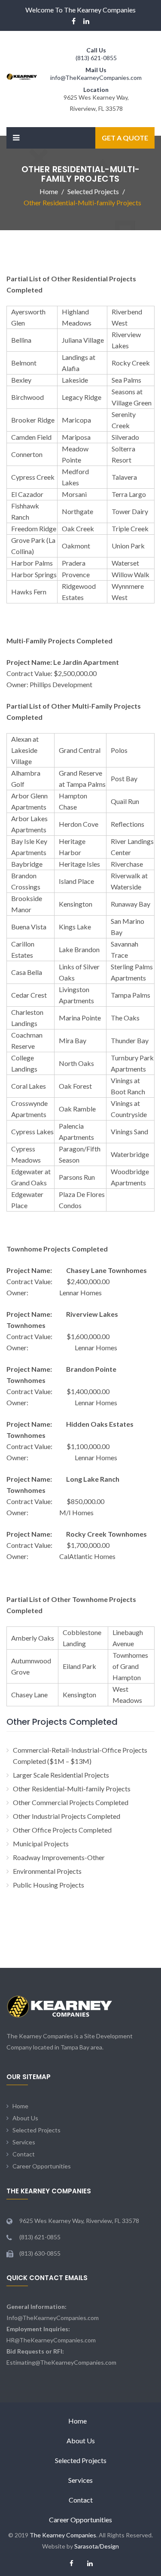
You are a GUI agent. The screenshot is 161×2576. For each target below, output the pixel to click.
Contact (24, 2154)
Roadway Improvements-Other (59, 1857)
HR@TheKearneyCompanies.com (51, 2340)
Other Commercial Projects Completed (71, 1802)
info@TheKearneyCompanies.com (96, 78)
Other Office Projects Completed (62, 1830)
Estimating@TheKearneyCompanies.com (61, 2362)
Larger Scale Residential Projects (61, 1775)
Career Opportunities (42, 2166)
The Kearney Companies (63, 2535)
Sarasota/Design (97, 2546)
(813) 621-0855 (96, 58)
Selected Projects (36, 2130)
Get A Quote (125, 138)
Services (24, 2142)
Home (20, 2106)
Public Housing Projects (49, 1885)
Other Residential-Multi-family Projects (72, 1789)
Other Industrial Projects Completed (67, 1816)
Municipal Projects (41, 1844)
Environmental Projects (47, 1871)
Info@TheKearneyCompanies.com (53, 2318)
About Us (25, 2118)
